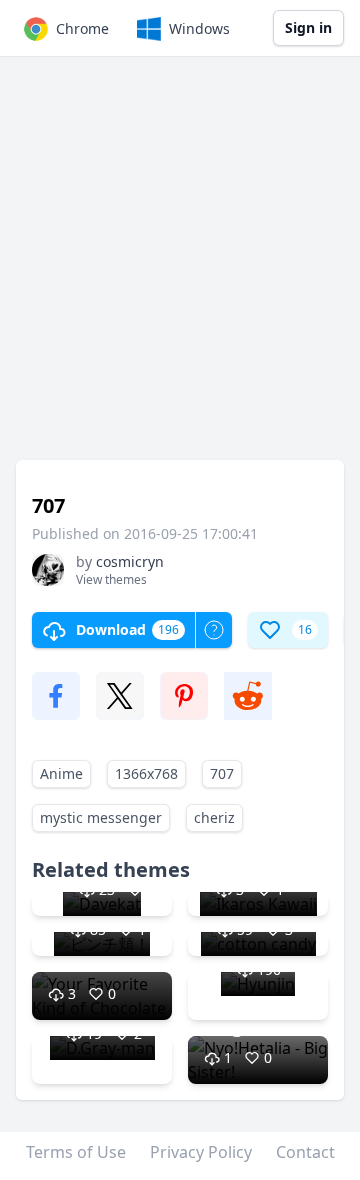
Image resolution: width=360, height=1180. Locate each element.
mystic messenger (101, 817)
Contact (305, 1152)
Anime (61, 773)
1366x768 (146, 773)
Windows (199, 28)
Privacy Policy (201, 1152)
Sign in (308, 27)
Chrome (82, 28)
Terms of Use (76, 1152)
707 (222, 773)
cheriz (214, 817)
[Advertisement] (180, 268)
